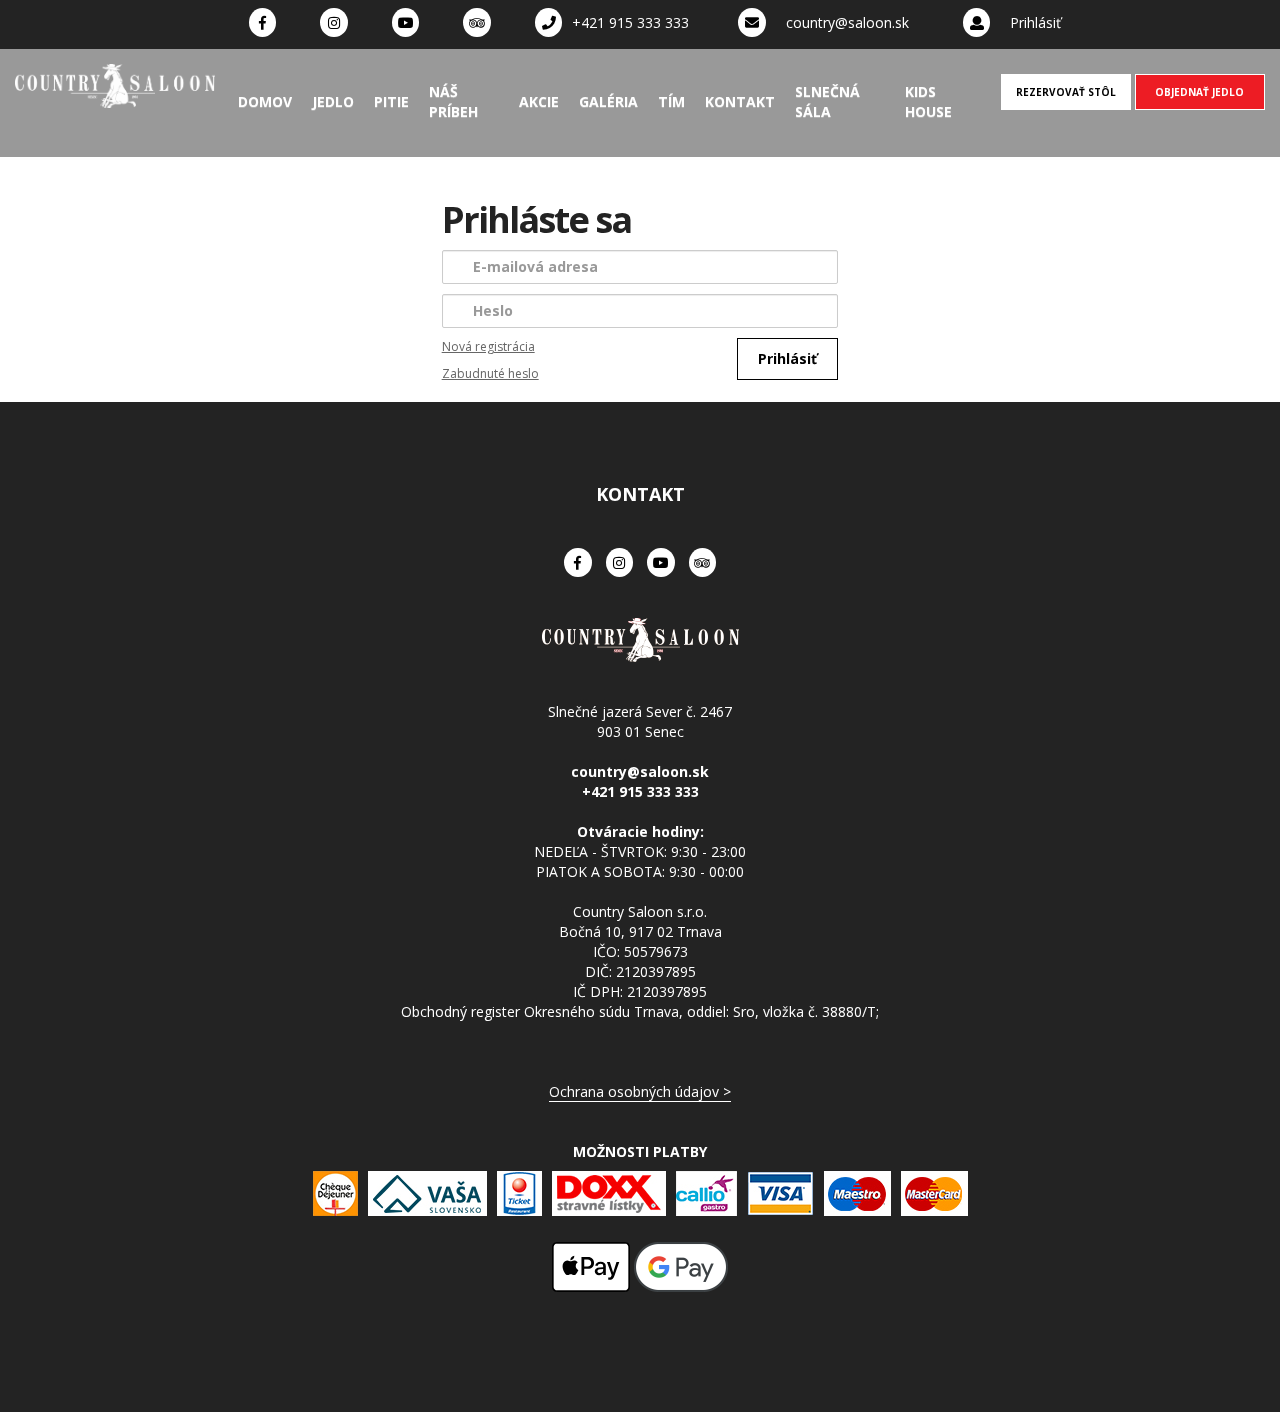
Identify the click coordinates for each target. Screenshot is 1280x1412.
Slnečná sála (827, 101)
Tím (671, 101)
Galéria (608, 101)
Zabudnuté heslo (490, 373)
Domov (265, 101)
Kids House (928, 101)
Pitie (391, 101)
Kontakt (740, 101)
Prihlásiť (1035, 22)
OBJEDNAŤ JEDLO (1199, 92)
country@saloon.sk (847, 22)
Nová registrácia (488, 346)
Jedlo (333, 101)
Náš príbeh (453, 101)
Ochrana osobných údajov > (640, 1091)
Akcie (539, 101)
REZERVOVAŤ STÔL (1066, 92)
